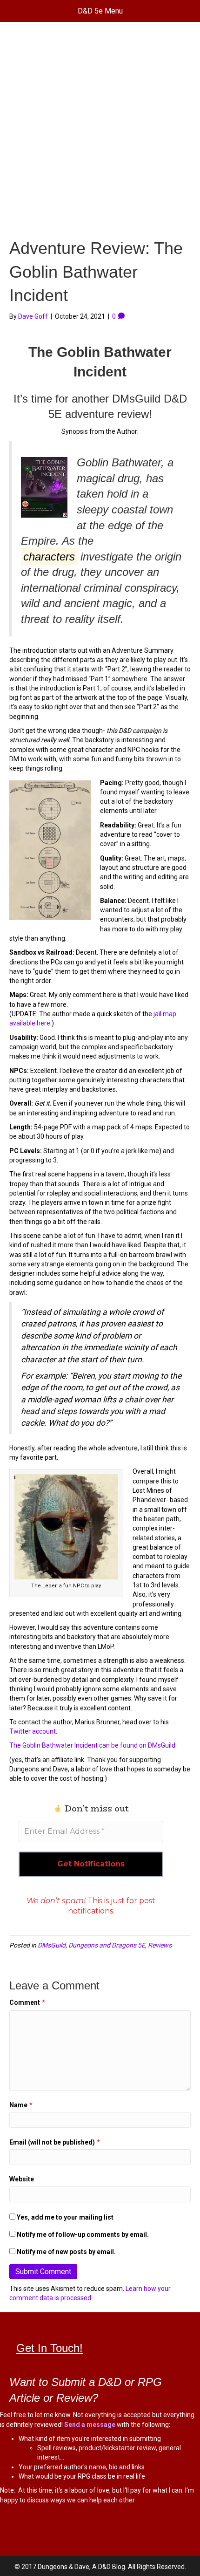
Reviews (160, 1945)
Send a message (90, 2425)
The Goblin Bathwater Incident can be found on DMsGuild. (93, 1745)
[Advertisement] (100, 132)
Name (21, 2105)
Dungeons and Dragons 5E (107, 1945)
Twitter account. (33, 1731)
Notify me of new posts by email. (66, 2252)
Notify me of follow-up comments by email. (83, 2234)
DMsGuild (52, 1945)
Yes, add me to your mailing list (64, 2217)
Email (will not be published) (55, 2142)
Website (22, 2179)
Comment (27, 2002)
